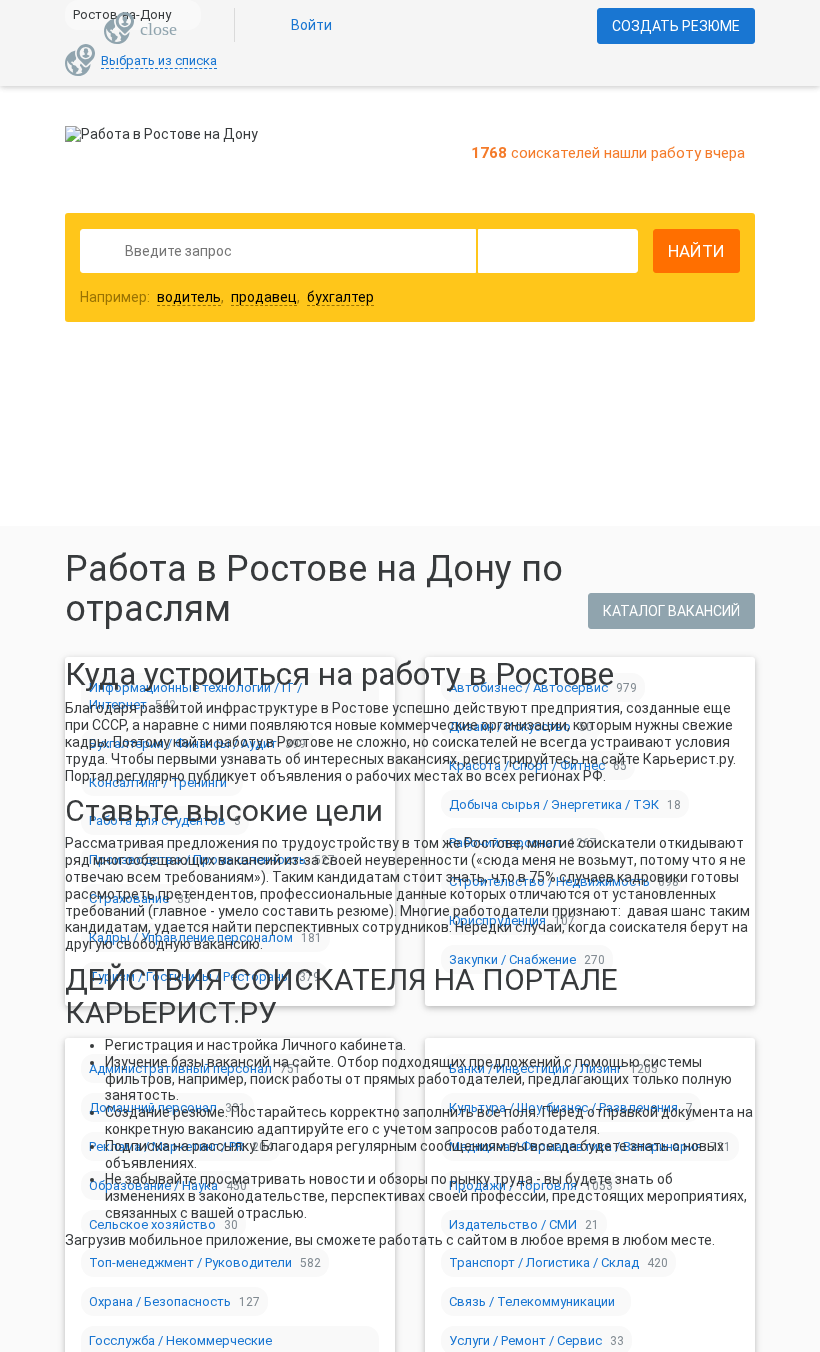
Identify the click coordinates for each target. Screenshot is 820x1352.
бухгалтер (340, 297)
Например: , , (227, 297)
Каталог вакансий (671, 611)
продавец (264, 297)
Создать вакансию (568, 397)
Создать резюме (676, 26)
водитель (189, 297)
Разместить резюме (261, 397)
